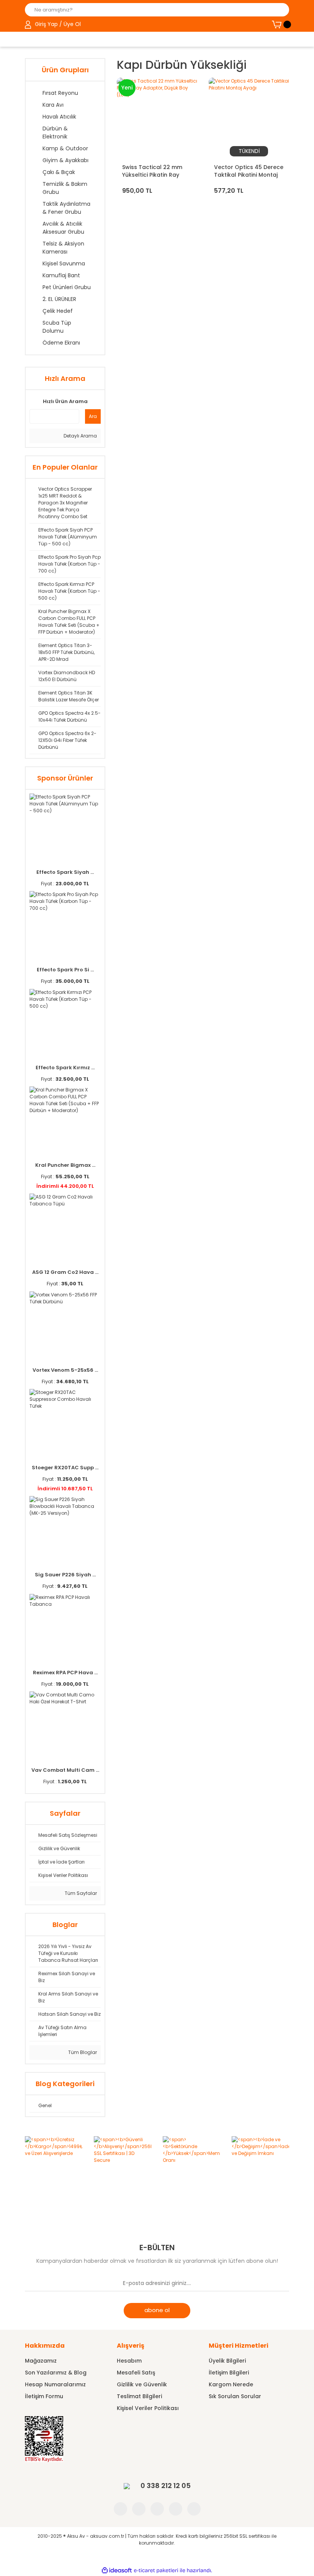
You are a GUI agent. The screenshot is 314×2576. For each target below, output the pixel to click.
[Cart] (280, 24)
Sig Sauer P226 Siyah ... (65, 1575)
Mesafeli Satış (136, 2373)
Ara (93, 416)
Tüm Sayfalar (80, 1893)
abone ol (157, 2310)
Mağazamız (41, 2361)
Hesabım (129, 2361)
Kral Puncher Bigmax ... (65, 1165)
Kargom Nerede (231, 2384)
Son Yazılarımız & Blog (56, 2373)
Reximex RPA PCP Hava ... (65, 1673)
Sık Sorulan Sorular (235, 2396)
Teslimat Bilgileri (139, 2396)
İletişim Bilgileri (229, 2373)
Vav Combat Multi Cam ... (65, 1770)
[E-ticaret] (156, 2570)
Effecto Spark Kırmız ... (65, 1068)
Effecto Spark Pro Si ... (65, 970)
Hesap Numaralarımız (55, 2384)
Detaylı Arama (80, 436)
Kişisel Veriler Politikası (148, 2408)
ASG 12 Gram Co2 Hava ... (65, 1272)
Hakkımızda (45, 2346)
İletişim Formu (44, 2396)
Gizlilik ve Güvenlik (142, 2384)
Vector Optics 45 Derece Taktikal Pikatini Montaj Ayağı (249, 171)
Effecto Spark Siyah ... (65, 872)
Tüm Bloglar (82, 2052)
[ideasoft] (117, 2570)
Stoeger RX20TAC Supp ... (65, 1468)
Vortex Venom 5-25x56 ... (65, 1370)
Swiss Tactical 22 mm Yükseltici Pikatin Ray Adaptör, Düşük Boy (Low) (152, 171)
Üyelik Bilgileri (227, 2361)
